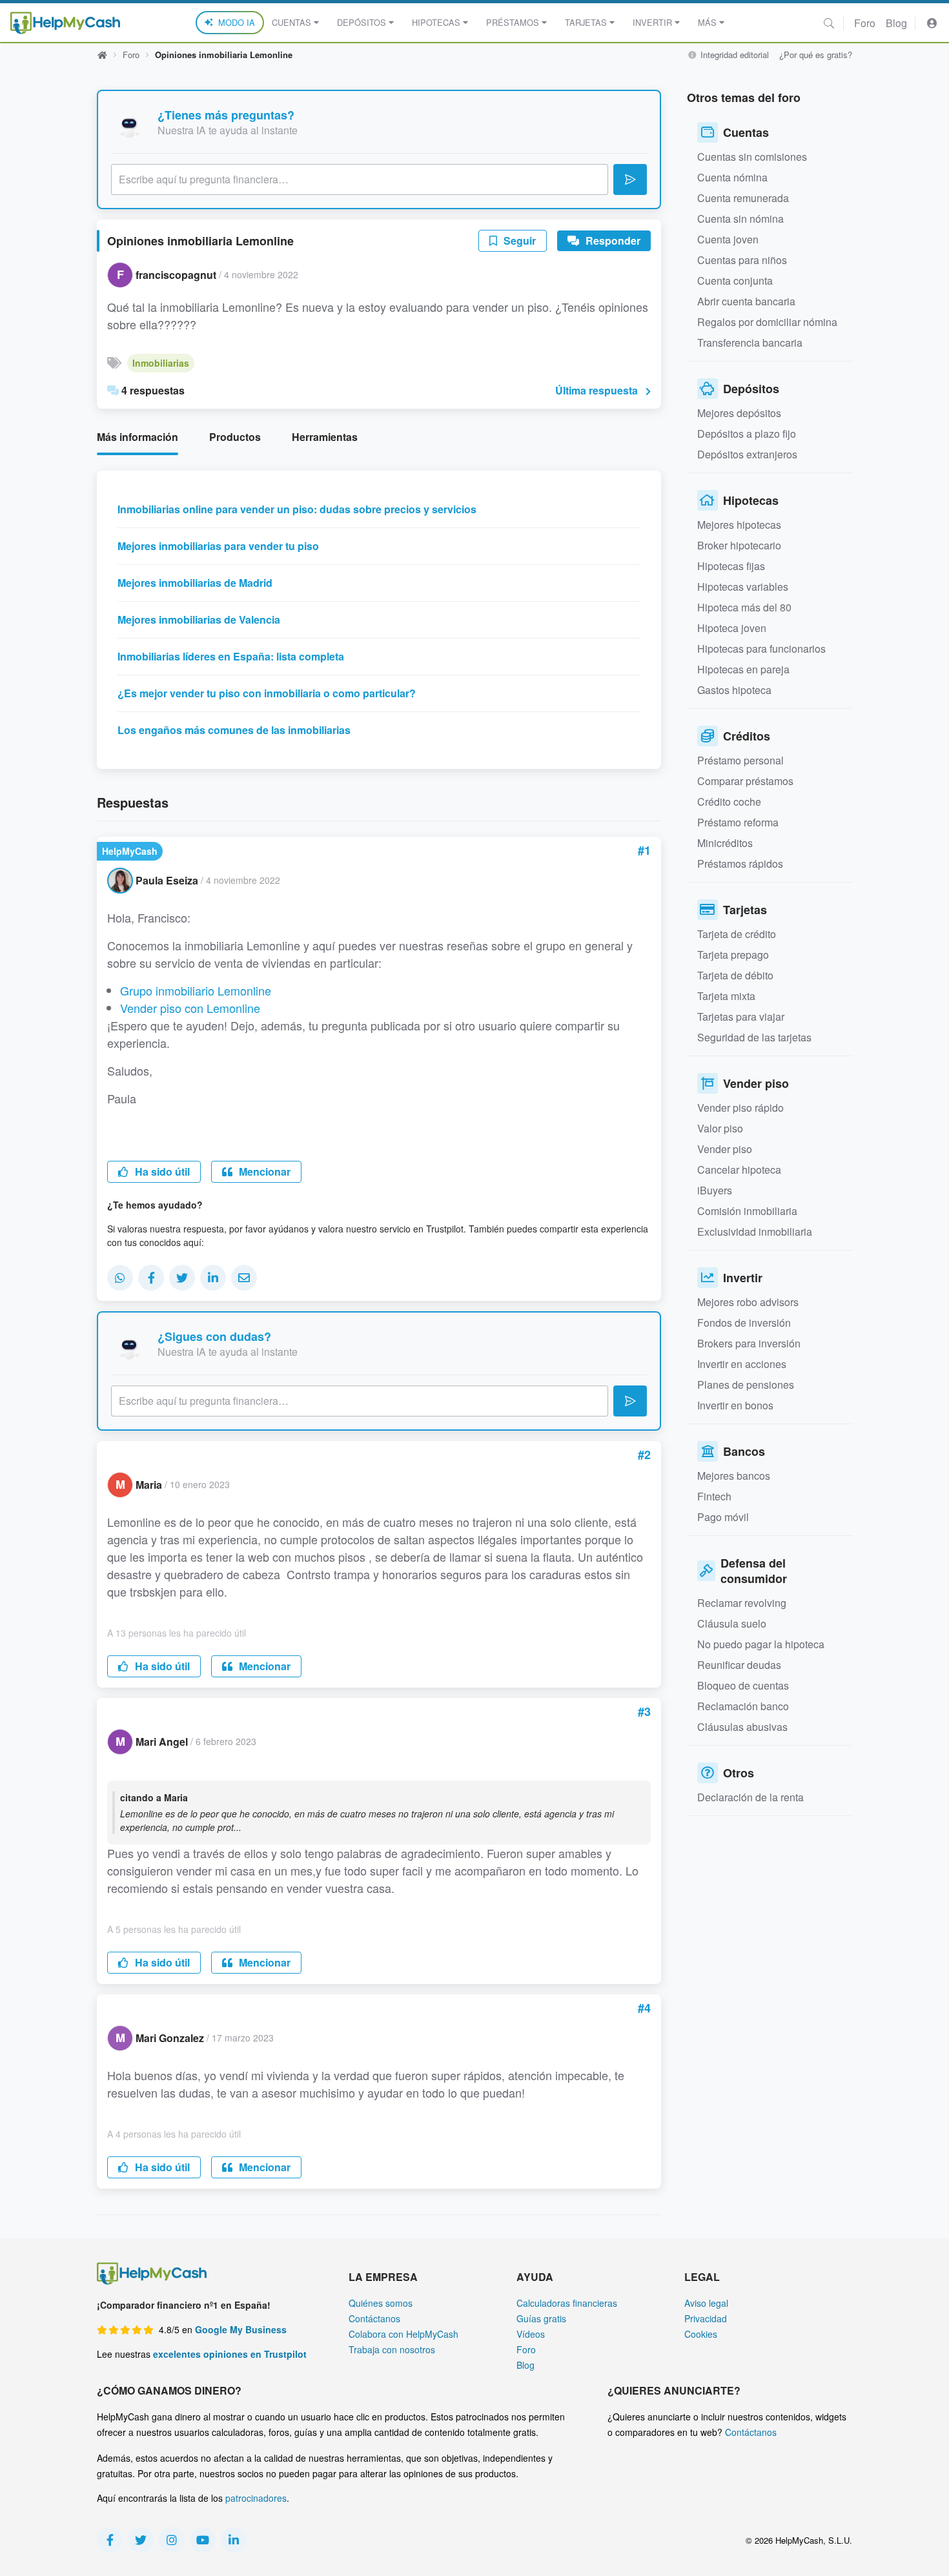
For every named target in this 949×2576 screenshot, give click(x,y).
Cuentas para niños (742, 260)
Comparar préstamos (745, 781)
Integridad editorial (733, 55)
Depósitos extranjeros (747, 454)
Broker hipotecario (739, 545)
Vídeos (531, 2334)
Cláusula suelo (732, 1623)
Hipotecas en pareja (743, 669)
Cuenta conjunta (735, 281)
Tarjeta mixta (726, 996)
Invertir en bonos (735, 1405)
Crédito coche (729, 802)
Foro (865, 23)
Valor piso (720, 1128)
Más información (138, 437)
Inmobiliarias (161, 363)
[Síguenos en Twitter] (141, 2540)
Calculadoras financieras (567, 2303)
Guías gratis (541, 2318)
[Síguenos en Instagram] (172, 2540)
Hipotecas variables (743, 587)
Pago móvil (723, 1517)
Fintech (714, 1496)
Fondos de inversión (744, 1323)
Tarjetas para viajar (741, 1017)
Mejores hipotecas (739, 525)
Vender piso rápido (740, 1108)
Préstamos (513, 22)
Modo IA (237, 22)
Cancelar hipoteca (739, 1170)
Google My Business (241, 2329)
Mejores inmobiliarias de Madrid (195, 583)
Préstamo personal (740, 760)
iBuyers (715, 1190)
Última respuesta (597, 390)
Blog (896, 23)
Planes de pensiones (746, 1385)
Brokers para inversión (749, 1343)
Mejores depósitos (739, 413)
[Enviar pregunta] (630, 179)
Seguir (518, 240)
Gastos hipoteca (734, 690)
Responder (612, 240)
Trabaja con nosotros (392, 2349)
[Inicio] (65, 23)
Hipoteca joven (732, 628)
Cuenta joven (728, 239)
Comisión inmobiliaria (747, 1211)
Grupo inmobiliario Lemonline (196, 990)
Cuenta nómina (732, 177)
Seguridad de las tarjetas (754, 1037)
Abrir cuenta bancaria (746, 301)
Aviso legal (706, 2303)
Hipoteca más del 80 (744, 607)
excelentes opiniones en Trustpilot (230, 2354)
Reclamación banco (743, 1706)
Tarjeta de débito (735, 975)
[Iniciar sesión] (932, 23)
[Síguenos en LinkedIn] (234, 2540)
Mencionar (263, 1171)
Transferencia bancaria (750, 342)
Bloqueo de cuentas (743, 1685)
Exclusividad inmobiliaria (755, 1232)
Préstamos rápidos (740, 864)
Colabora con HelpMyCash (403, 2334)
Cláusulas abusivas (742, 1727)
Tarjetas (586, 22)
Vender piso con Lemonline (190, 1008)
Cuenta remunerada (743, 198)
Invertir (652, 22)
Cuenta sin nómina (740, 219)
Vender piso (725, 1149)
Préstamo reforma (738, 822)
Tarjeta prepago (733, 955)
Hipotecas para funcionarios (761, 649)
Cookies (701, 2334)
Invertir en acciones (742, 1364)
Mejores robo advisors (748, 1302)
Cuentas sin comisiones (752, 157)
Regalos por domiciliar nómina (767, 322)
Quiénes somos (381, 2303)
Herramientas (325, 437)
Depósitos (362, 22)
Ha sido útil (161, 1171)
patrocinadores (256, 2498)
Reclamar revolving (742, 1603)
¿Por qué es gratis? (816, 55)
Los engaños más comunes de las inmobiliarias (234, 730)
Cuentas (291, 22)
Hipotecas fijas (731, 566)
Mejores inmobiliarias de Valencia (199, 619)
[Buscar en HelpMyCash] (829, 23)
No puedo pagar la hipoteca (761, 1644)
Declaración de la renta (750, 1797)
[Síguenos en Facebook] (110, 2540)
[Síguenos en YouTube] (203, 2540)
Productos (235, 437)
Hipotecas (436, 22)
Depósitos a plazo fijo (747, 434)
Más (707, 22)
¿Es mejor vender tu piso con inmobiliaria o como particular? (267, 693)
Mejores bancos (734, 1476)
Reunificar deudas (739, 1665)
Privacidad (706, 2318)
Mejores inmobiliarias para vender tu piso (218, 546)
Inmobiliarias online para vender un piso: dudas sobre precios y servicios (297, 509)
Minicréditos (725, 843)
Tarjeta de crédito (737, 934)
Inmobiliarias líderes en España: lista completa (231, 656)
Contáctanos (374, 2318)
